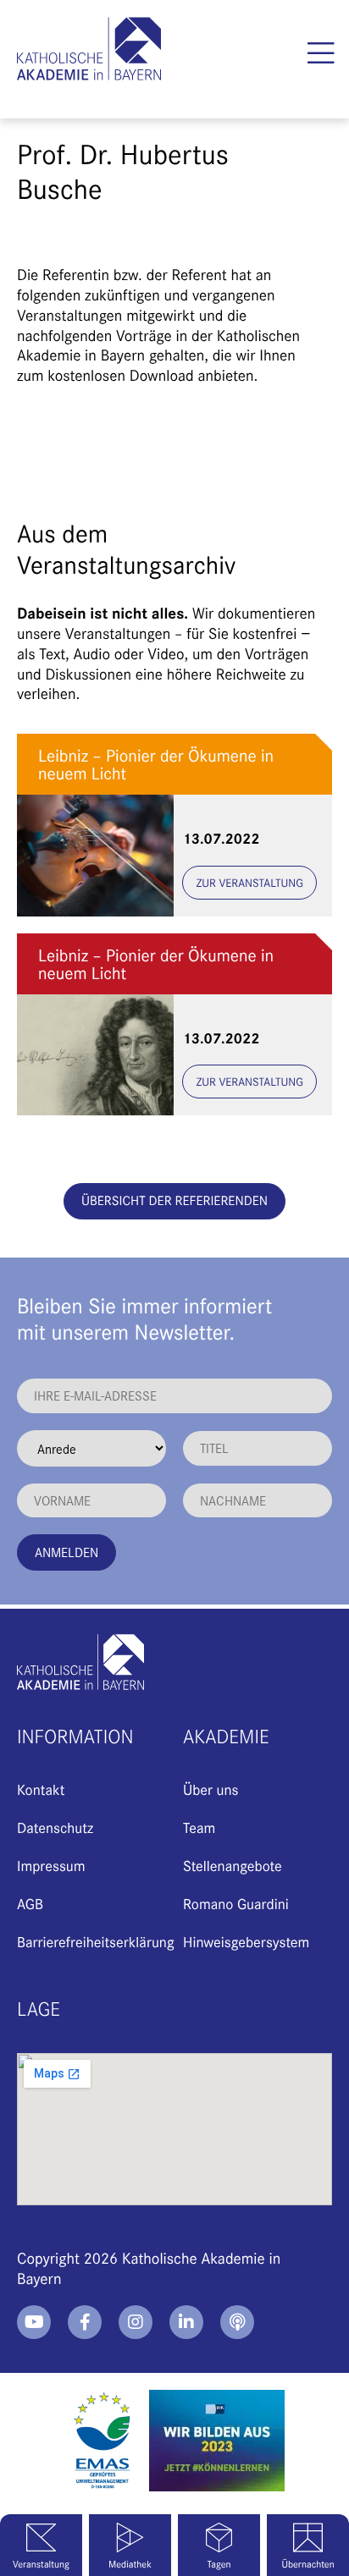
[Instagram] (136, 2322)
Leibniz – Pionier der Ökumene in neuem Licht (156, 764)
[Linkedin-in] (186, 2322)
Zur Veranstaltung (249, 882)
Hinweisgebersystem (246, 1941)
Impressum (51, 1865)
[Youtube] (34, 2322)
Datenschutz (55, 1827)
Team (199, 1827)
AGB (30, 1903)
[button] (321, 53)
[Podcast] (237, 2322)
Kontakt (41, 1789)
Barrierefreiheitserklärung (96, 1941)
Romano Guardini (236, 1903)
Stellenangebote (233, 1865)
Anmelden (66, 1552)
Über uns (211, 1789)
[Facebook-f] (85, 2322)
